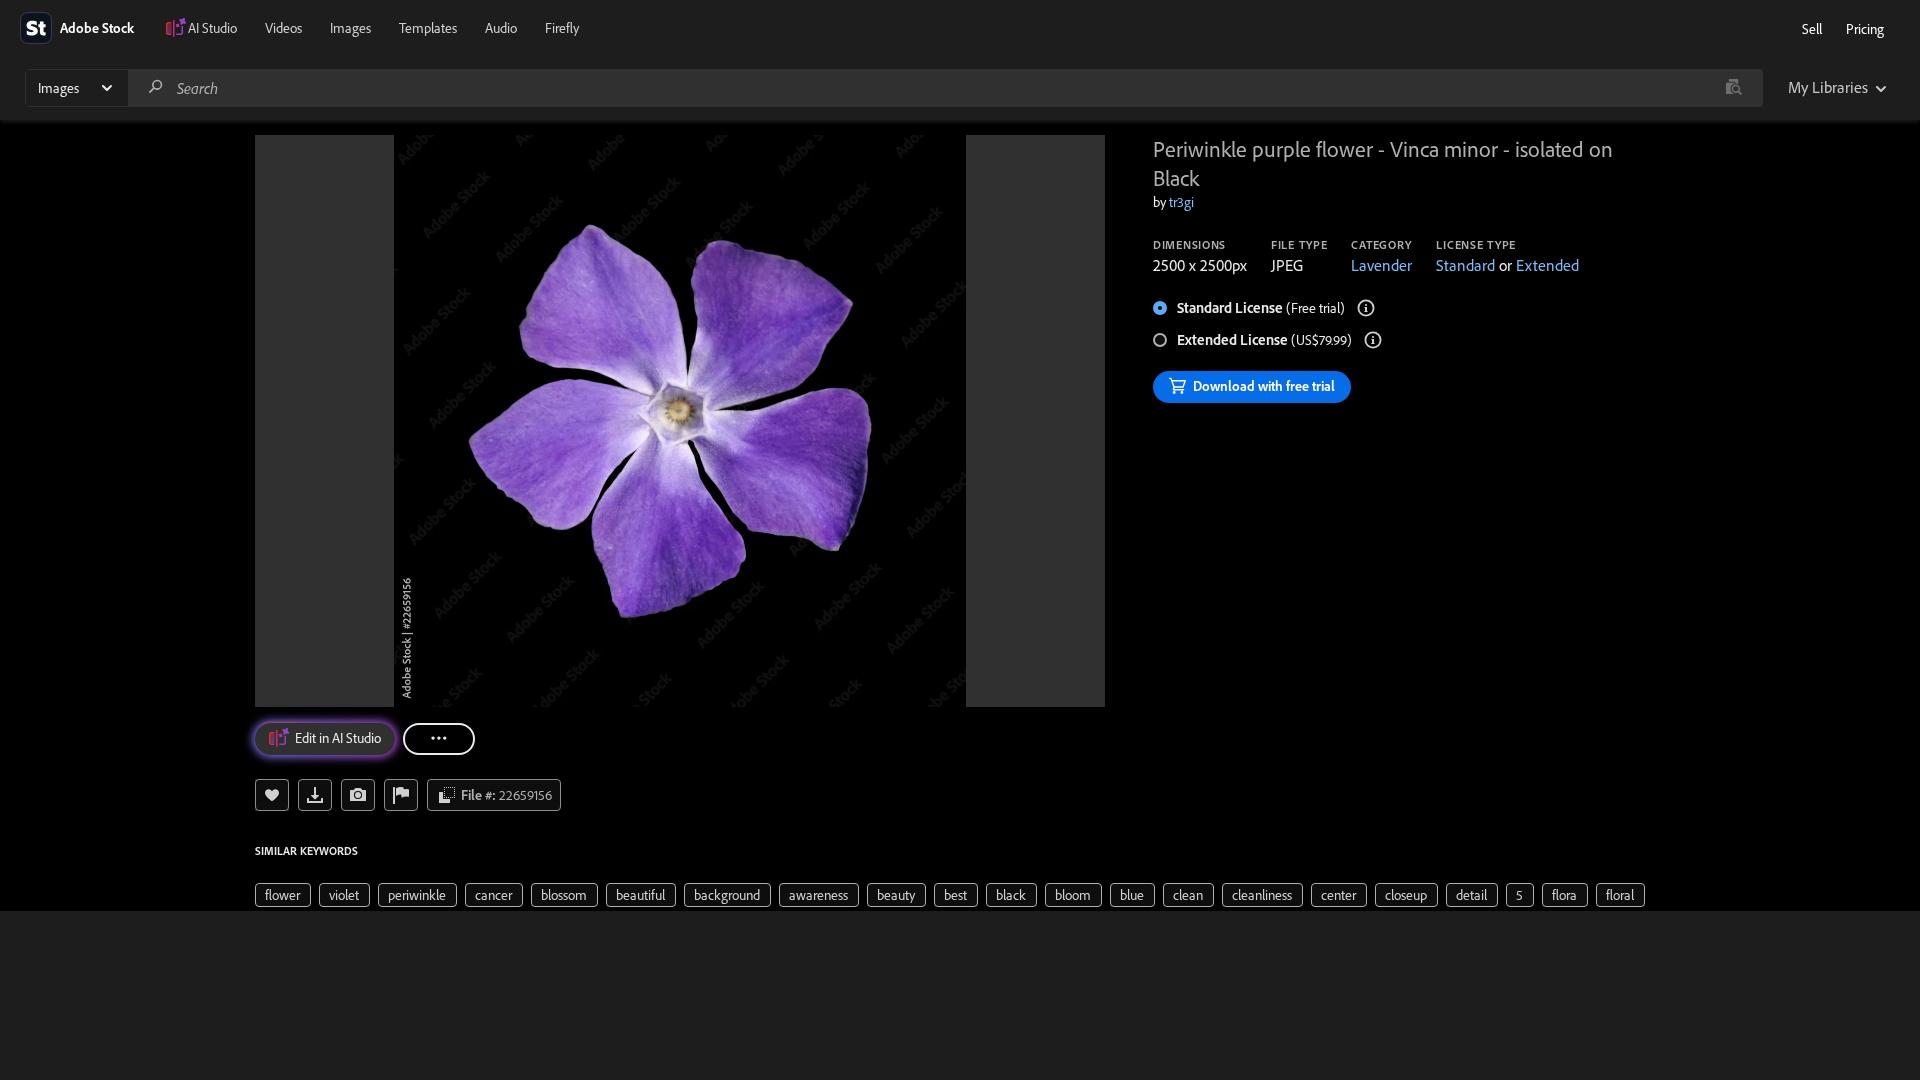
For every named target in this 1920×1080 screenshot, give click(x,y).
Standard (1465, 265)
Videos (283, 28)
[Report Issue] (401, 795)
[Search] (156, 87)
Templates (428, 28)
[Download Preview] (315, 795)
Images (350, 28)
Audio (501, 28)
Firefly (562, 28)
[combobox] (945, 88)
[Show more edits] (439, 739)
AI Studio (212, 28)
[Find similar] (1733, 88)
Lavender (1381, 265)
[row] (283, 895)
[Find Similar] (358, 795)
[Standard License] (1366, 308)
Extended (1547, 265)
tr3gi (1181, 202)
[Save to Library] (272, 795)
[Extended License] (1373, 340)
